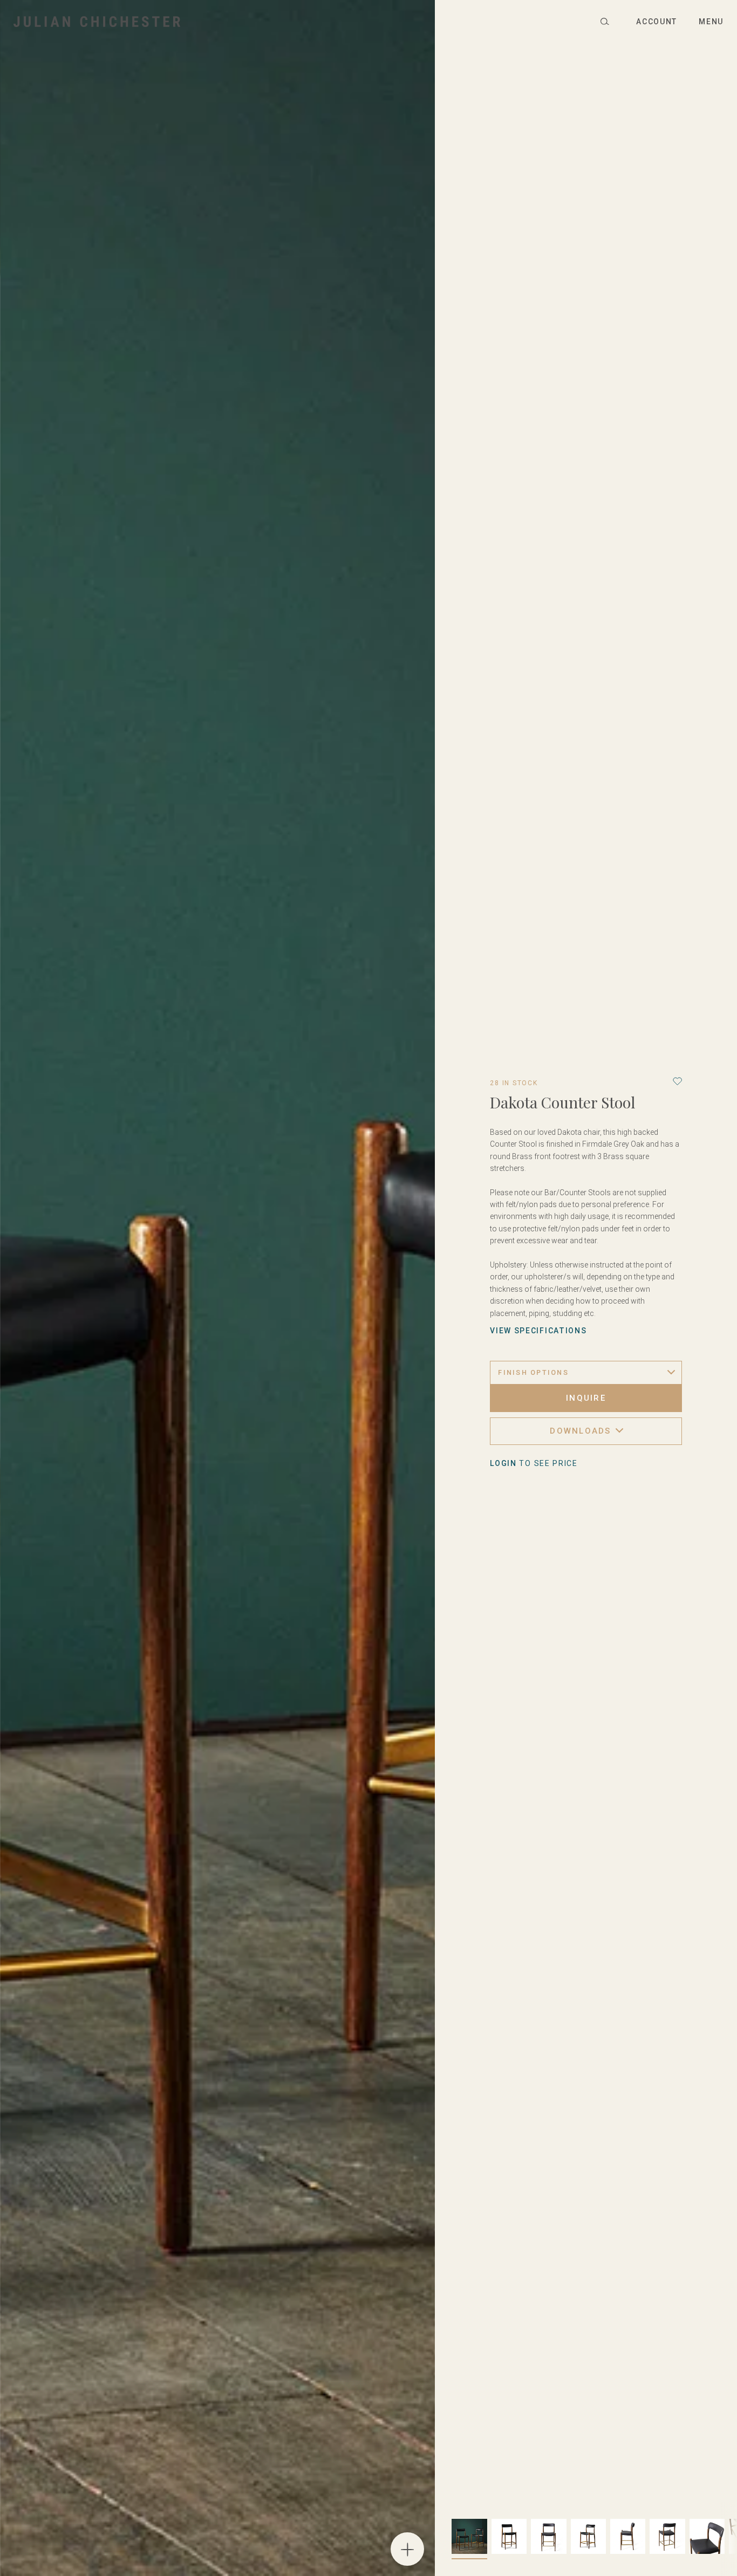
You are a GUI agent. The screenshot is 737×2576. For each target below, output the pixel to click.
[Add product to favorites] (677, 1081)
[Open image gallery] (407, 2549)
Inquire (586, 1398)
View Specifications (538, 1331)
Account (657, 22)
